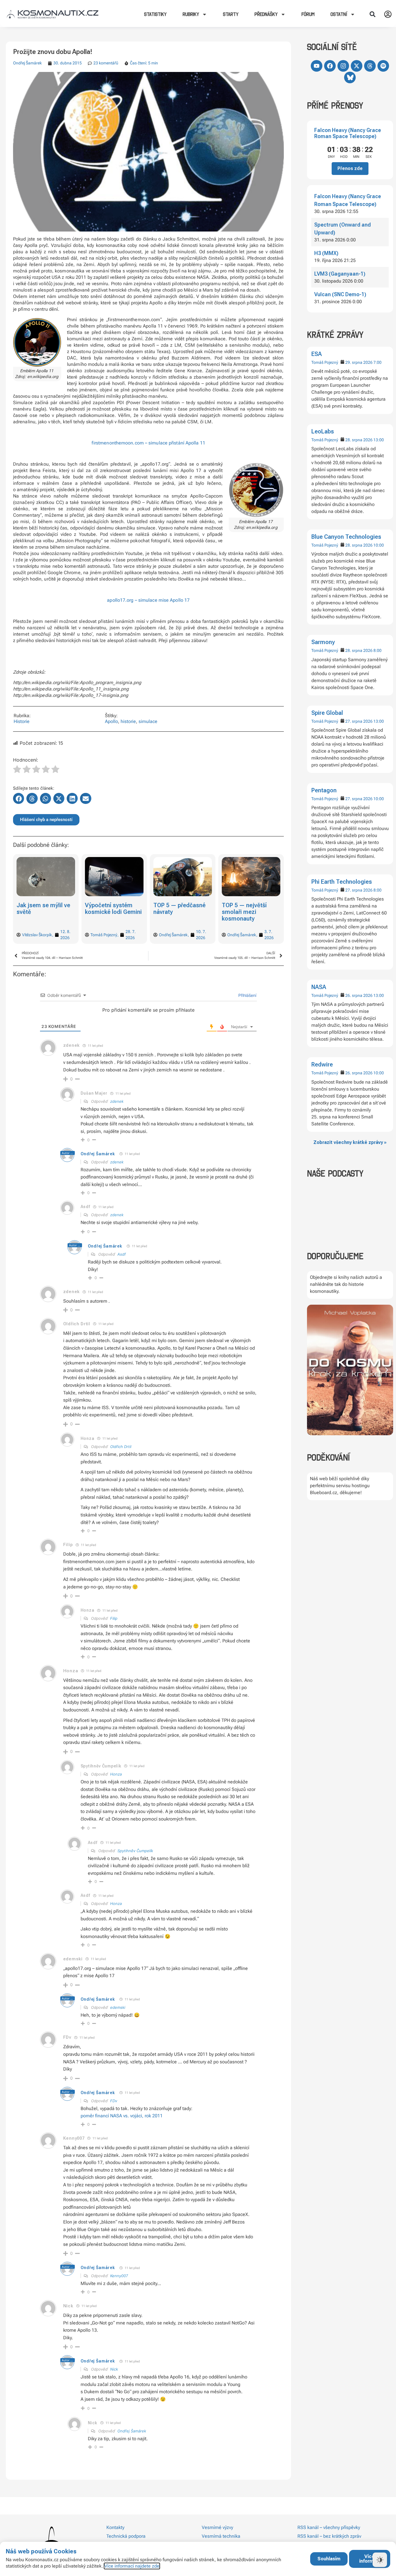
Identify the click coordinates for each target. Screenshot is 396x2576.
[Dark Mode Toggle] (380, 2560)
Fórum (308, 14)
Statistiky (155, 14)
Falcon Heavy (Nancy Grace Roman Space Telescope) (348, 133)
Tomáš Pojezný (325, 362)
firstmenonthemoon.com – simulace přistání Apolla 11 (148, 443)
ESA (317, 354)
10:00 (379, 545)
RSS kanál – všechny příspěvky (329, 2527)
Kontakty (115, 2527)
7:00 (377, 362)
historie (128, 721)
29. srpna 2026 (359, 362)
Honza (116, 1774)
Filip (114, 1618)
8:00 (377, 650)
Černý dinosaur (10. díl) (242, 909)
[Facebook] (330, 66)
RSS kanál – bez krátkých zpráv (329, 2536)
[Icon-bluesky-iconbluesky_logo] (350, 77)
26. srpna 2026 (359, 995)
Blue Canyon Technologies (346, 537)
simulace (148, 721)
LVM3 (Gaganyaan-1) (340, 274)
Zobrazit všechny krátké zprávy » (350, 1142)
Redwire (322, 1064)
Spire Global (327, 713)
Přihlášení (247, 995)
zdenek (71, 1045)
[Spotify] (383, 66)
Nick (114, 2369)
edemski (118, 2007)
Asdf (122, 1254)
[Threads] (370, 66)
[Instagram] (343, 66)
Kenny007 (119, 2276)
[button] (373, 14)
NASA (319, 987)
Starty (231, 14)
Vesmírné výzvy (217, 2527)
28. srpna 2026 (359, 440)
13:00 (379, 440)
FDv (114, 2101)
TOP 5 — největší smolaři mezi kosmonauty (176, 912)
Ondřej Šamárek (27, 63)
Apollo (111, 721)
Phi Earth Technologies (342, 882)
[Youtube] (317, 66)
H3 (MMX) (326, 253)
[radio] (17, 770)
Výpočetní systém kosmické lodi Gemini (45, 909)
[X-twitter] (357, 66)
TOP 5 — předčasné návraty (111, 909)
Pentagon (324, 790)
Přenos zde (350, 168)
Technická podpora (126, 2536)
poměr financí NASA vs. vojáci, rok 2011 (122, 2116)
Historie (22, 721)
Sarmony (323, 642)
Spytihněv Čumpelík (135, 1851)
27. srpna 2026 (359, 721)
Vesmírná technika (221, 2536)
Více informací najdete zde (132, 2566)
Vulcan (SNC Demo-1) (340, 294)
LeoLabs (323, 431)
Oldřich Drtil (121, 1447)
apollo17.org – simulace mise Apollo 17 (148, 600)
